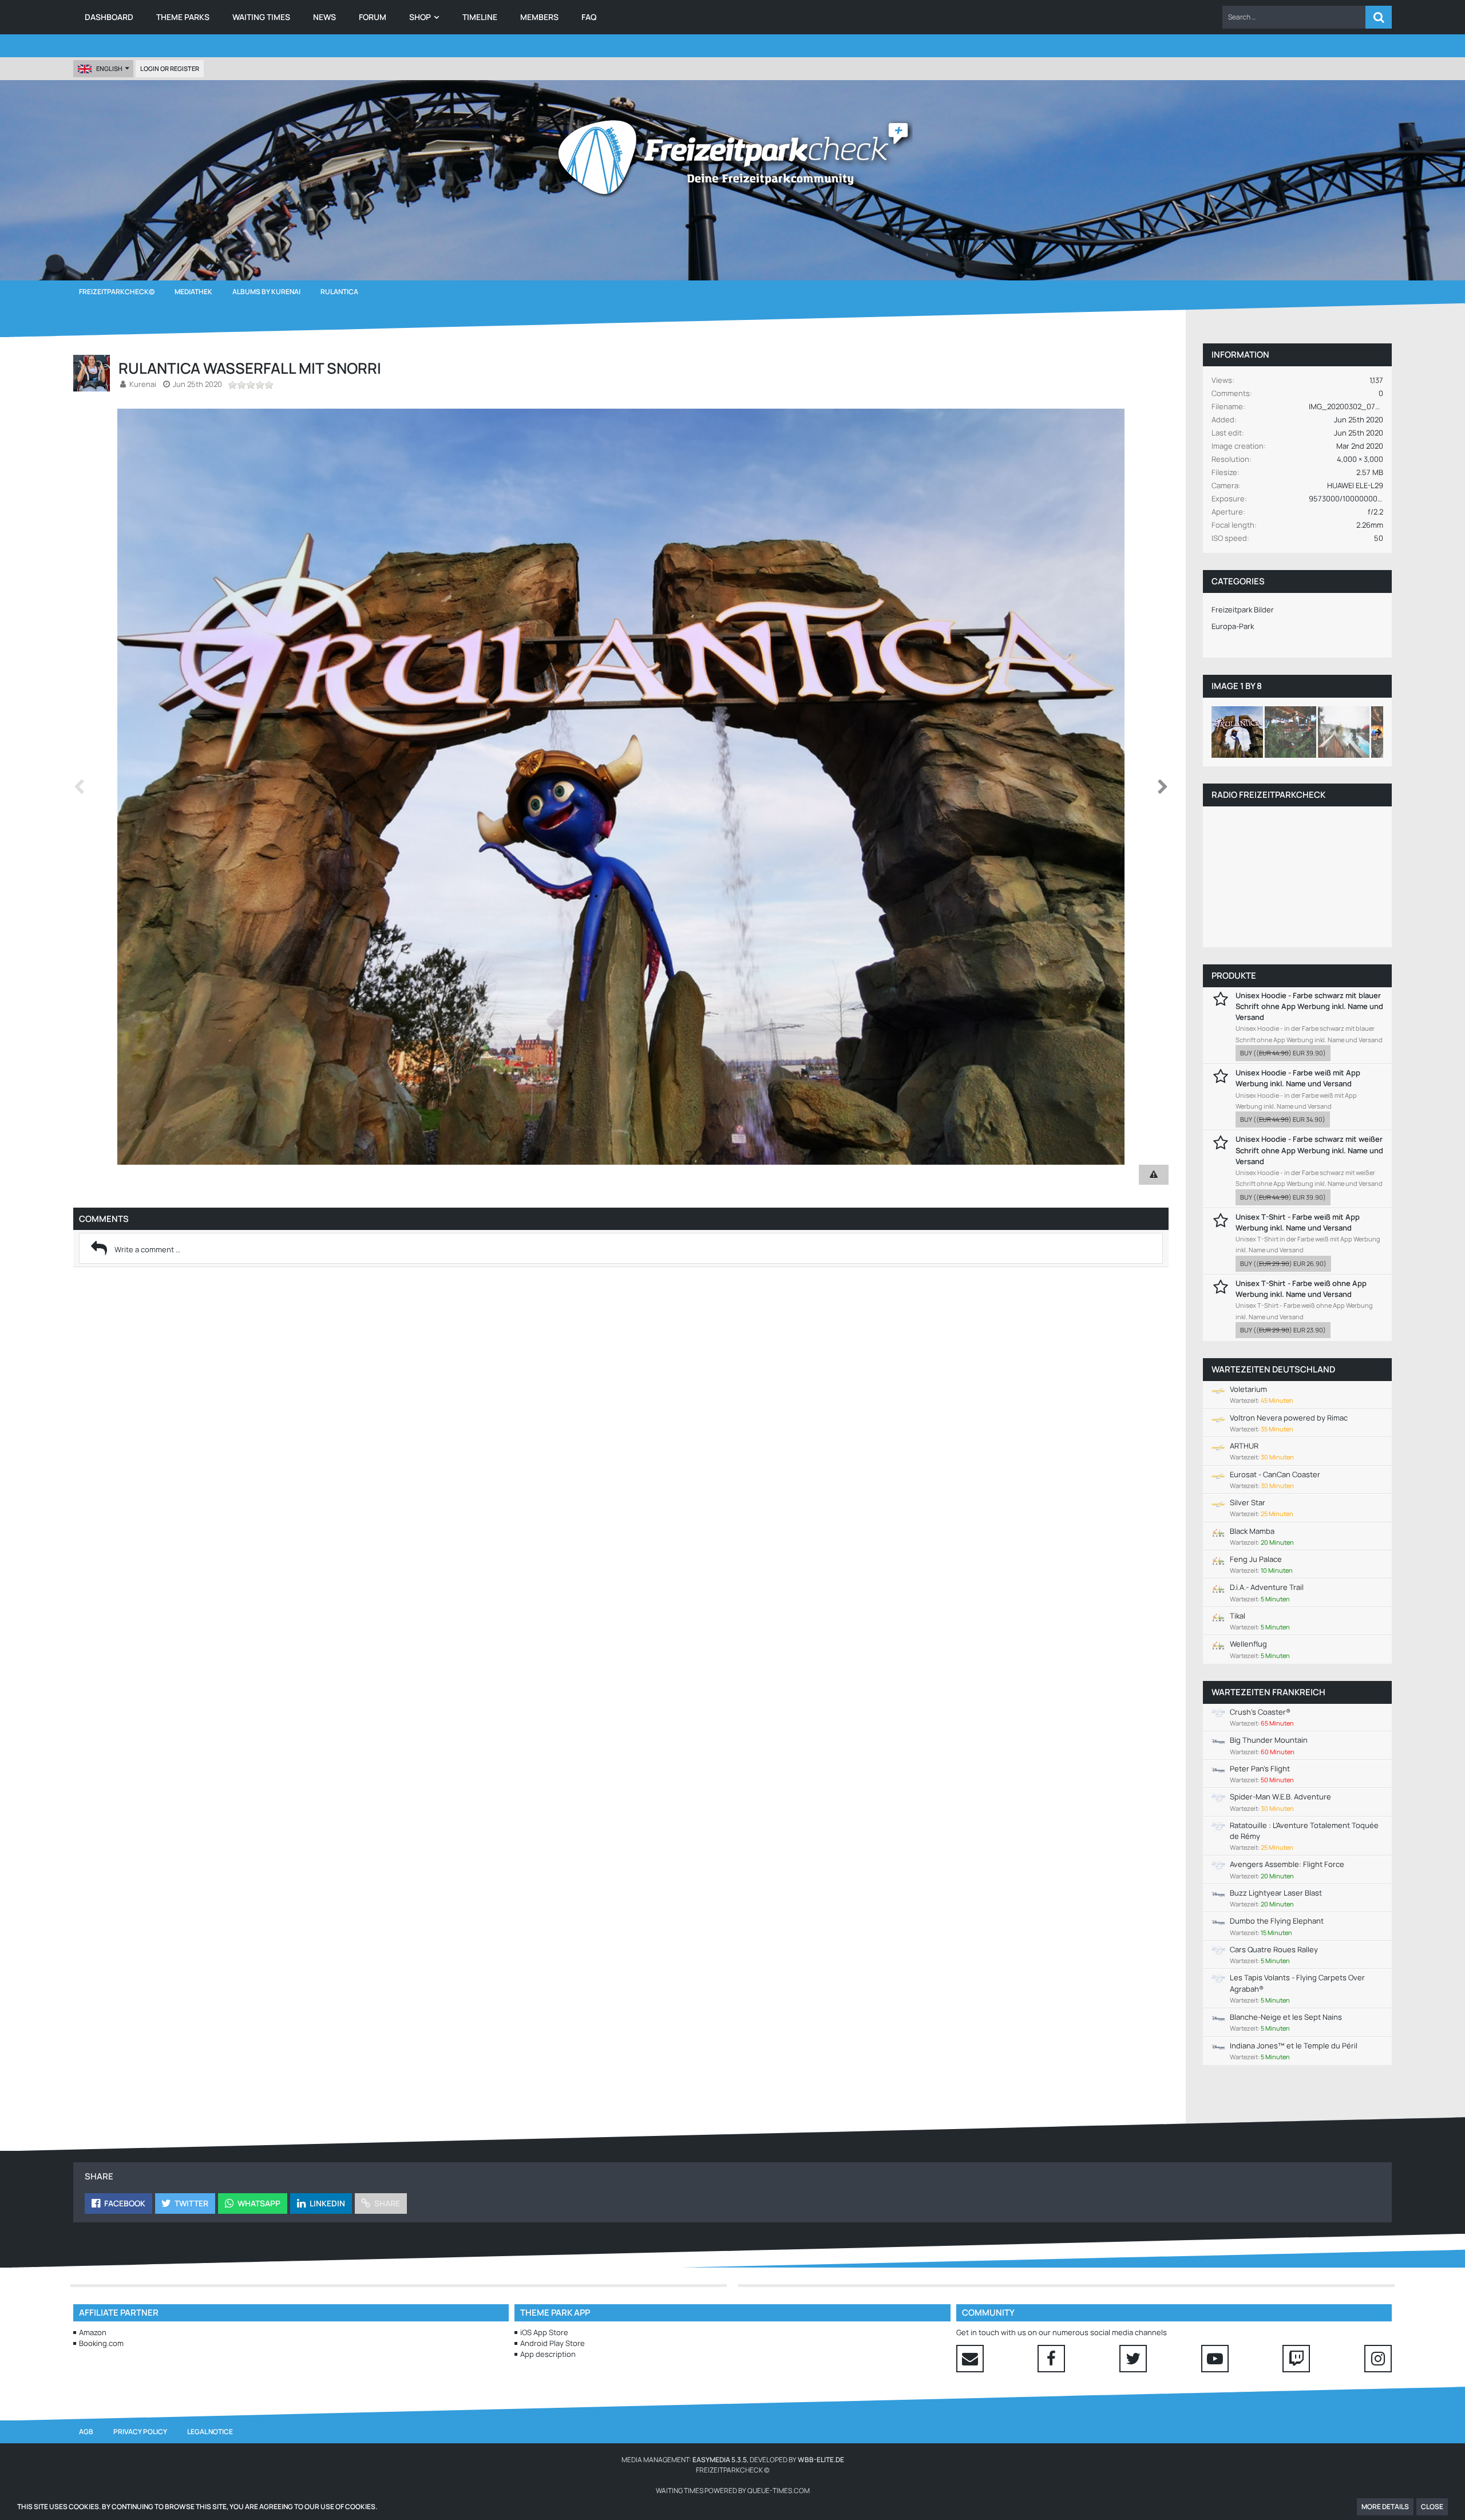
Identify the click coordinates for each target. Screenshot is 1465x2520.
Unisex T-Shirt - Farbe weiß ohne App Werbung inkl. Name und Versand (1301, 1289)
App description (548, 2354)
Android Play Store (553, 2343)
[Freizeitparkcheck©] (732, 157)
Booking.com (101, 2343)
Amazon (93, 2332)
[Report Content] (1154, 1175)
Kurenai (143, 384)
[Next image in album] (1163, 787)
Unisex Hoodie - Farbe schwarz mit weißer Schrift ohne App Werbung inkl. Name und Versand (1309, 1150)
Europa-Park (1233, 626)
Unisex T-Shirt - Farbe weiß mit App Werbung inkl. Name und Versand (1298, 1222)
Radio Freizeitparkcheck (1268, 795)
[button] (1294, 17)
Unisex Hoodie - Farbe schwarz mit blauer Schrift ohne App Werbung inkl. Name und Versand (1309, 1006)
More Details (1385, 2507)
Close (1432, 2507)
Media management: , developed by (733, 2460)
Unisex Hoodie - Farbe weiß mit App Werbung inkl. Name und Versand (1298, 1078)
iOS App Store (544, 2332)
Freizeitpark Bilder (1243, 610)
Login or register (170, 68)
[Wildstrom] (1344, 732)
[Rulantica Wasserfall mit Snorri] (1237, 732)
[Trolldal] (1290, 732)
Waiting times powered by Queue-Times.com (733, 2491)
